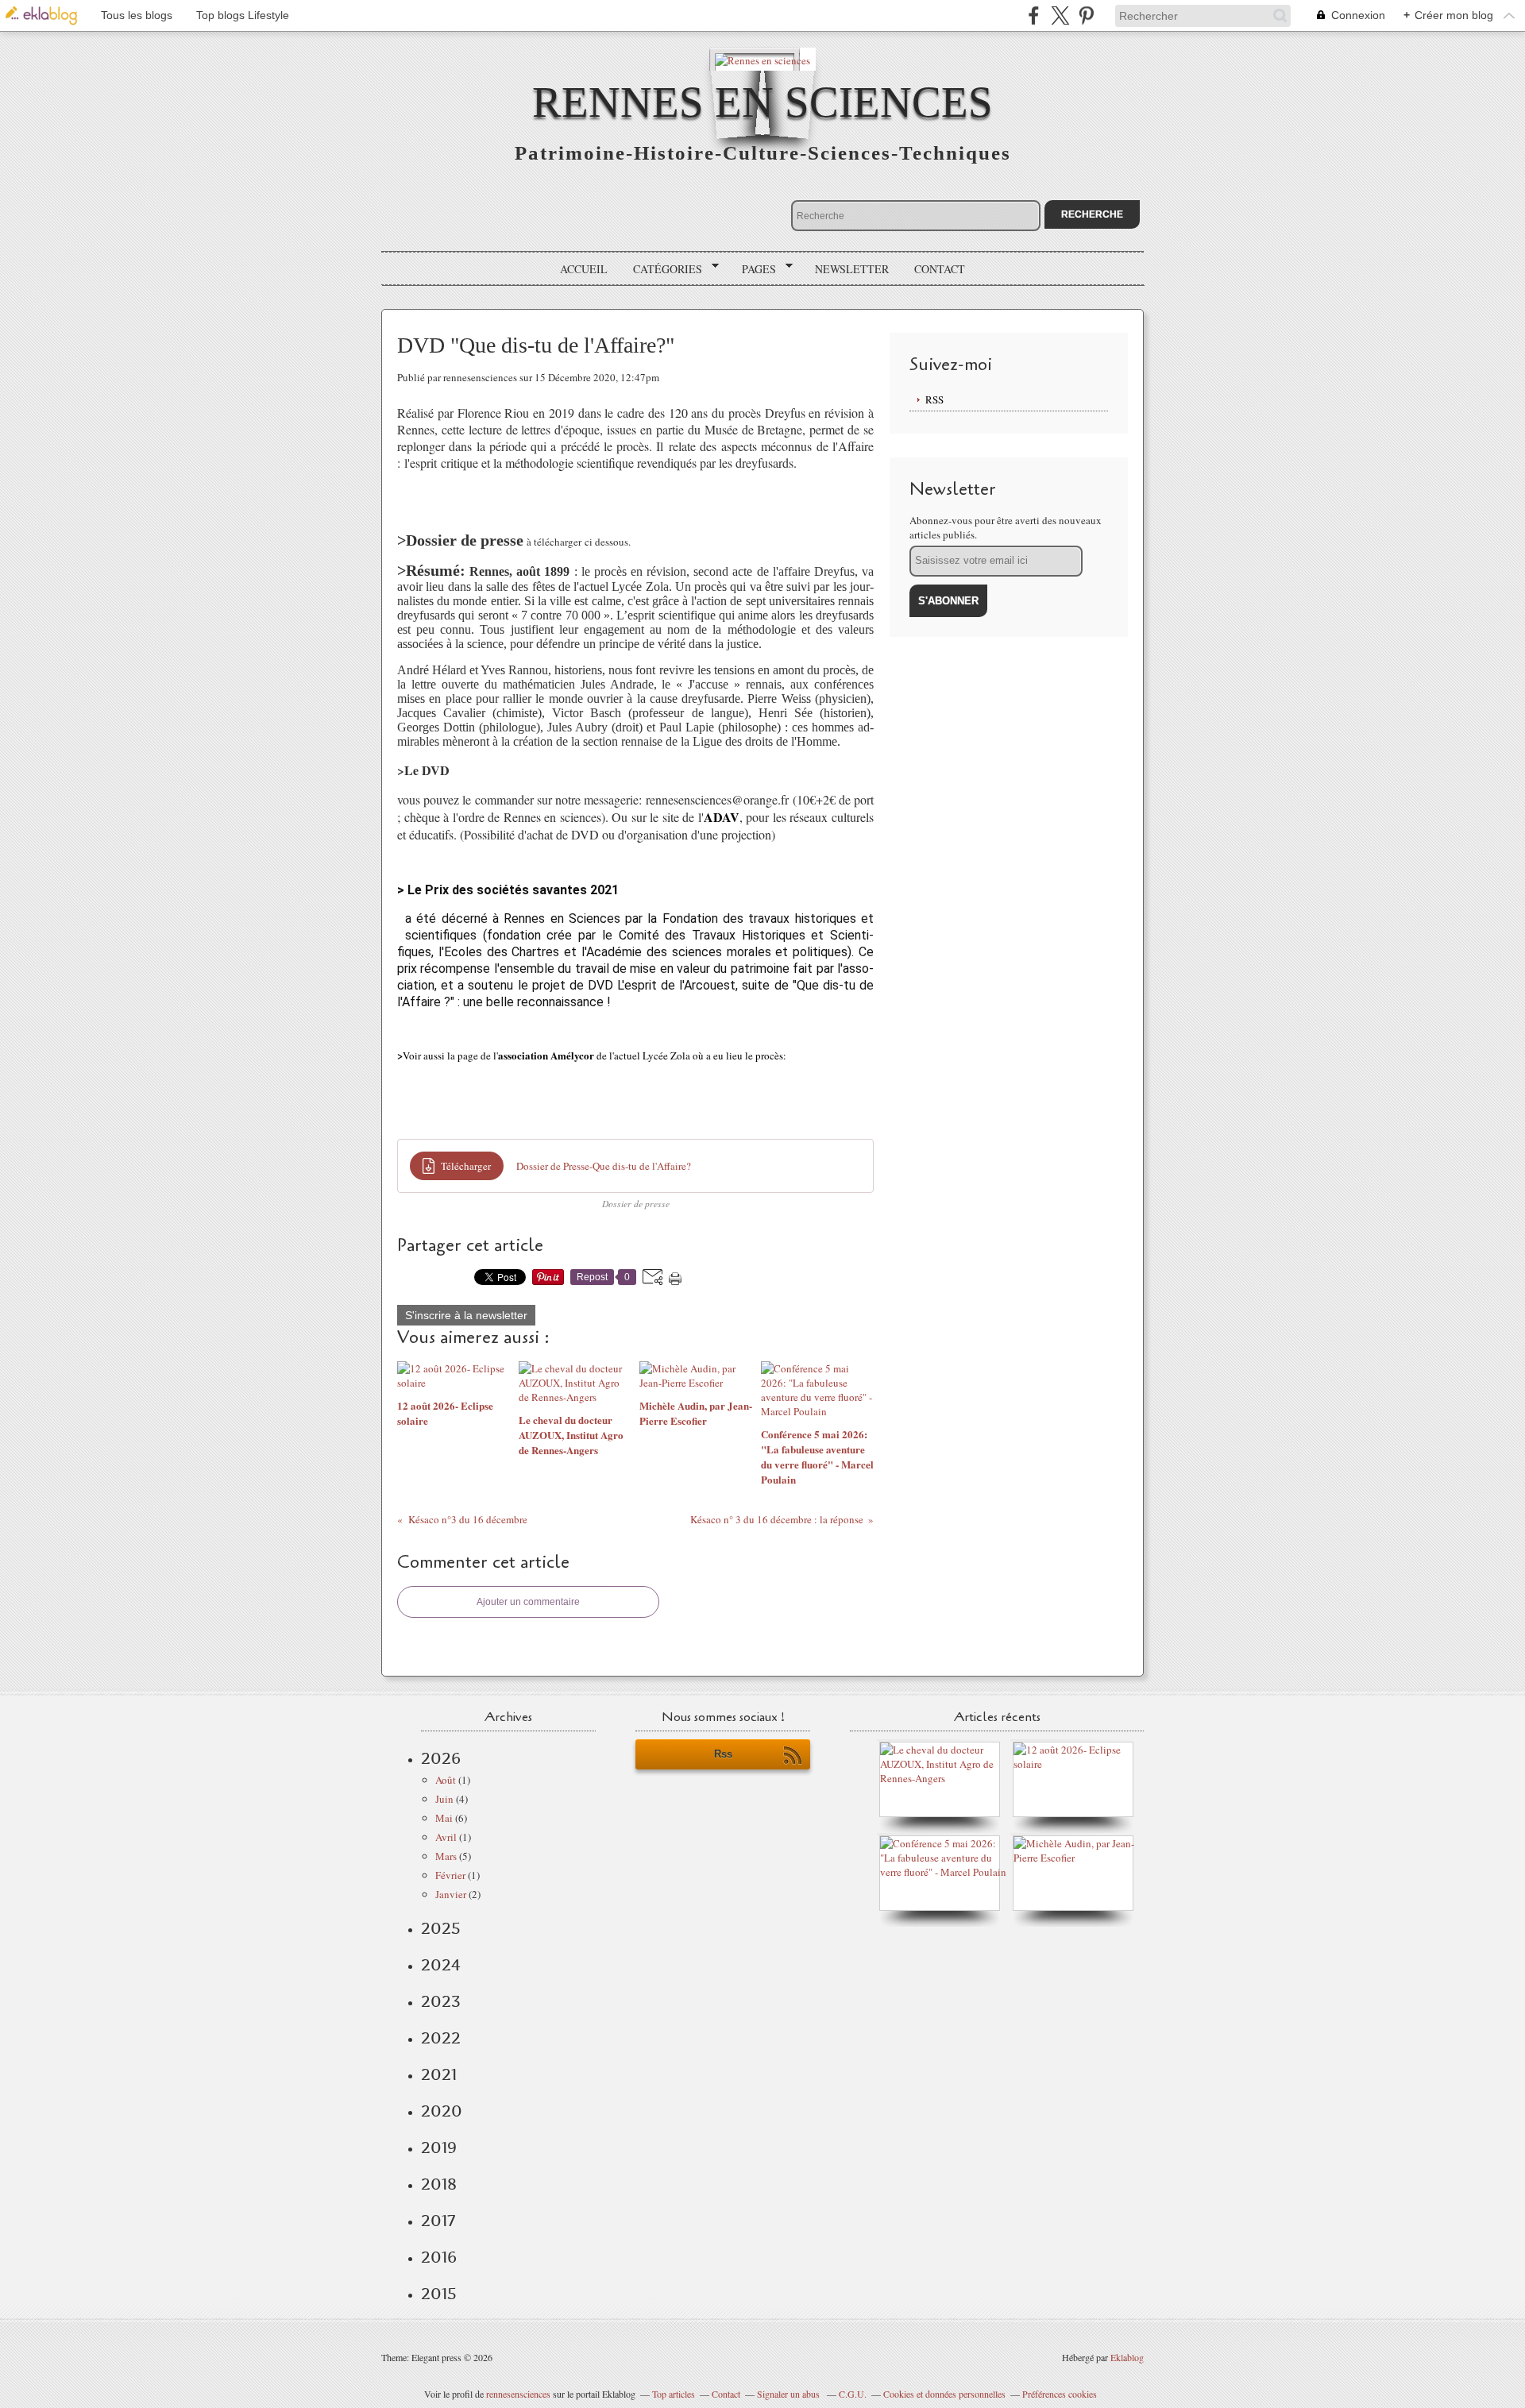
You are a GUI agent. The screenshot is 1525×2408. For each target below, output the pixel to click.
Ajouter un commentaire (528, 1602)
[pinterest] (1086, 15)
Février (450, 1875)
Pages (753, 269)
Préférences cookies (1060, 2394)
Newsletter (852, 269)
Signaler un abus (790, 2394)
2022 (441, 2038)
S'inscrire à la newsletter (466, 1315)
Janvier (451, 1894)
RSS (934, 399)
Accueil (584, 269)
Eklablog (1127, 2357)
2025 (441, 1928)
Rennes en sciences (762, 102)
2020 (442, 2111)
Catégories (662, 269)
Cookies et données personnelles (944, 2394)
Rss (723, 1754)
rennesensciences (518, 2394)
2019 (439, 2148)
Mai (444, 1818)
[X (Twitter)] (1060, 15)
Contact (940, 269)
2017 (438, 2221)
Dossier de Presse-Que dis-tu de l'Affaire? (604, 1166)
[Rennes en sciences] (762, 59)
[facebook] (1034, 15)
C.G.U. (853, 2394)
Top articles (674, 2394)
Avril (446, 1837)
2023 (441, 2001)
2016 (439, 2257)
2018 (439, 2184)
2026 (441, 1758)
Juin (444, 1799)
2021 (439, 2074)
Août (446, 1780)
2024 (441, 1965)
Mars (446, 1856)
